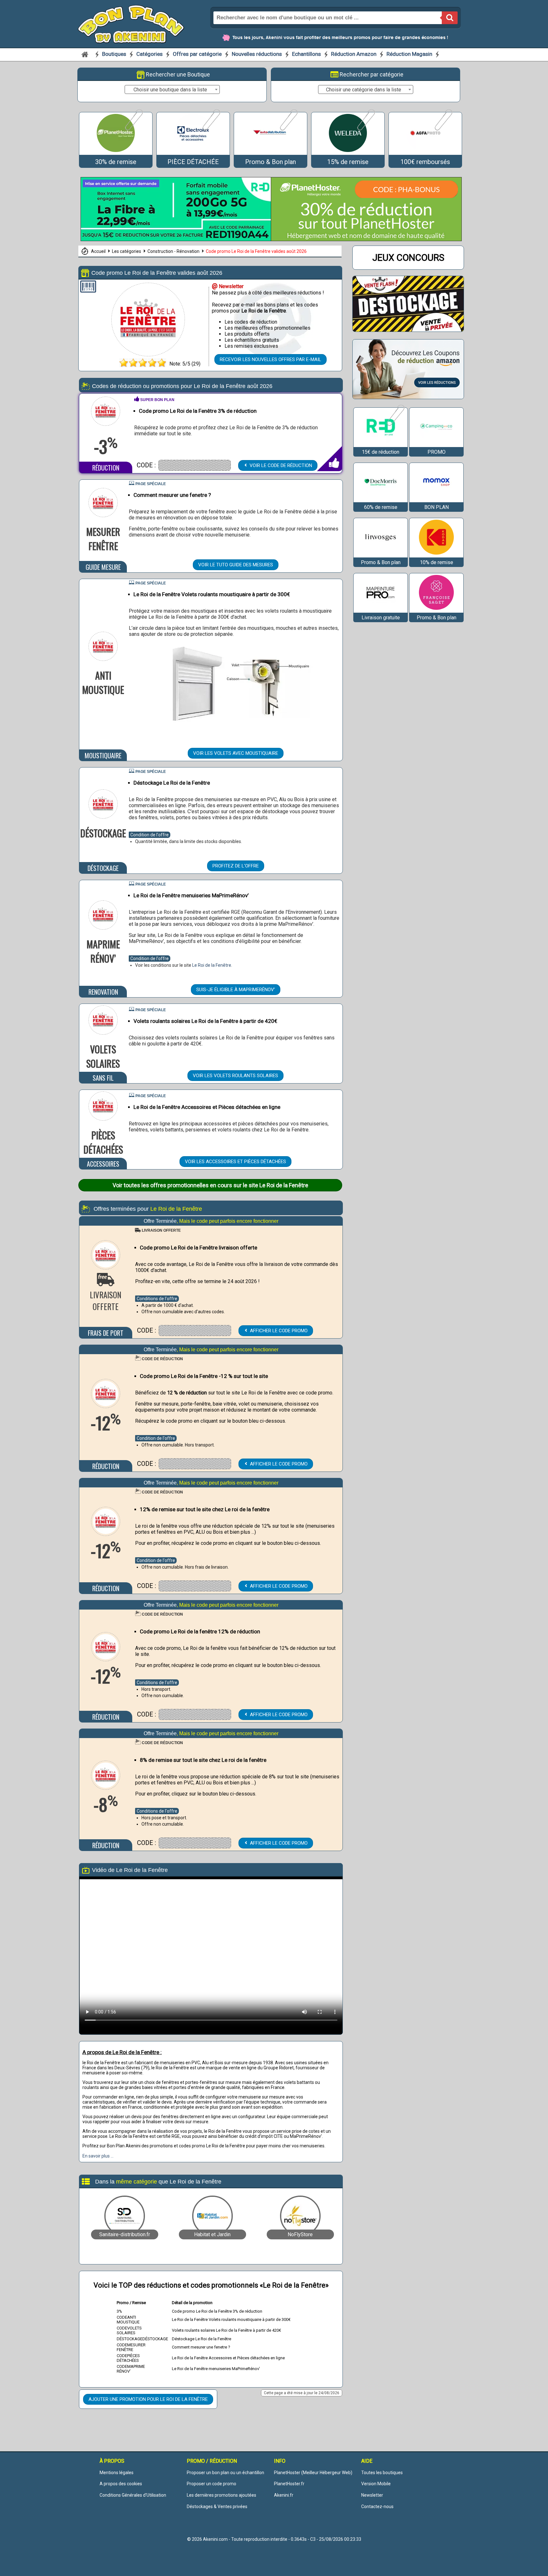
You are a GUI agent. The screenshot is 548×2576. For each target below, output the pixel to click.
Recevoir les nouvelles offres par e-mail (271, 359)
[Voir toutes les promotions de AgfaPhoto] (443, 129)
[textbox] (172, 90)
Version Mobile (376, 2484)
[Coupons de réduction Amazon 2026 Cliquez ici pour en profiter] (408, 397)
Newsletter (372, 2495)
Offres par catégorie (198, 54)
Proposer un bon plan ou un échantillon (225, 2473)
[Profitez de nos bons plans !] (176, 239)
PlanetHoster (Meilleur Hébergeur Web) (313, 2473)
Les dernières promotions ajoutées (222, 2495)
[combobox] (172, 89)
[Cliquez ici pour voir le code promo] (195, 465)
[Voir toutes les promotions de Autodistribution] (288, 129)
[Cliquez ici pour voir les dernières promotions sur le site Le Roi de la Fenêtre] (148, 354)
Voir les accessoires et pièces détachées (235, 1162)
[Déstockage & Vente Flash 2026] (408, 330)
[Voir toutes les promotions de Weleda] (365, 129)
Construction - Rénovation (174, 251)
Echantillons (307, 54)
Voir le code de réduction (280, 465)
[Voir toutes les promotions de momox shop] (436, 499)
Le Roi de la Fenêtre (212, 965)
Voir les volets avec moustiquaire (236, 753)
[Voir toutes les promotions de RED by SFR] (395, 425)
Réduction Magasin (409, 54)
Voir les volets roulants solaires (235, 1076)
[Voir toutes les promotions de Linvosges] (381, 554)
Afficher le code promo (278, 1331)
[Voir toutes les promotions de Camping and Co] (436, 444)
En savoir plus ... (98, 2156)
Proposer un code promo (212, 2484)
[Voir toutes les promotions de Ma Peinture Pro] (381, 610)
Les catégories (127, 251)
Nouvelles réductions (257, 54)
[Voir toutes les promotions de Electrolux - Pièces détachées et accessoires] (211, 129)
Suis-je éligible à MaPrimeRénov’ (236, 990)
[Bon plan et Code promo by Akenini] (131, 23)
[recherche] (450, 18)
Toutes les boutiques (382, 2473)
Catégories (150, 54)
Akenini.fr (284, 2495)
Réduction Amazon (354, 54)
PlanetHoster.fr (289, 2484)
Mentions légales (117, 2473)
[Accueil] (85, 54)
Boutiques (115, 54)
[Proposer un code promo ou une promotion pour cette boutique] (88, 288)
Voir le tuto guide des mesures (236, 565)
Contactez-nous (377, 2507)
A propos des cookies (121, 2484)
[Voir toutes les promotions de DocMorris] (381, 499)
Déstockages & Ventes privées (217, 2507)
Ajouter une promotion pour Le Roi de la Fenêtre (148, 2399)
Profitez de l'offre (236, 866)
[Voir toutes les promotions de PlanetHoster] (133, 129)
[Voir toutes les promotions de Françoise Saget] (436, 610)
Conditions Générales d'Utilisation (133, 2495)
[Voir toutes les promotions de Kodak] (436, 554)
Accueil (99, 251)
